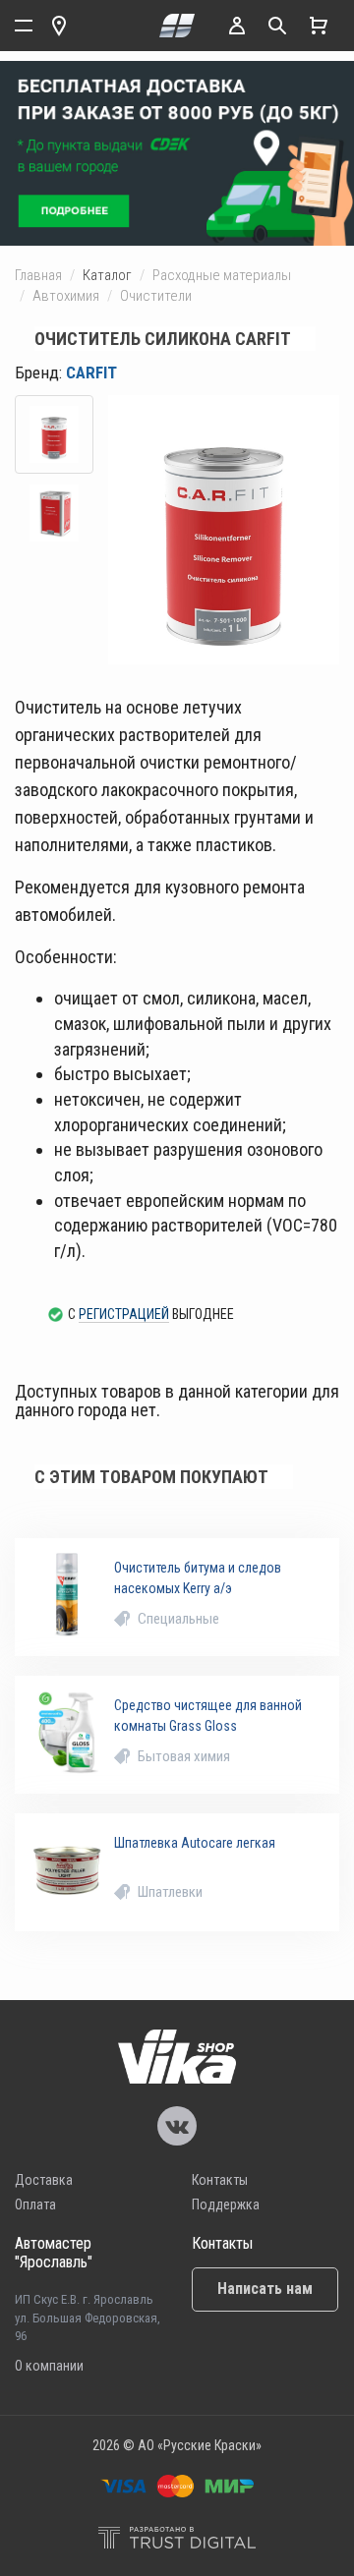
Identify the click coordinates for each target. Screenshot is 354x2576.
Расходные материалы (222, 275)
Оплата (35, 2204)
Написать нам (265, 2289)
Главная (38, 275)
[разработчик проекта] (177, 2540)
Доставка (44, 2180)
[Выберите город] (59, 26)
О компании (49, 2366)
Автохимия (66, 296)
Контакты (220, 2180)
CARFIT (91, 372)
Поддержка (226, 2204)
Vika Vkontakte (177, 2126)
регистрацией (124, 1314)
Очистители (156, 296)
